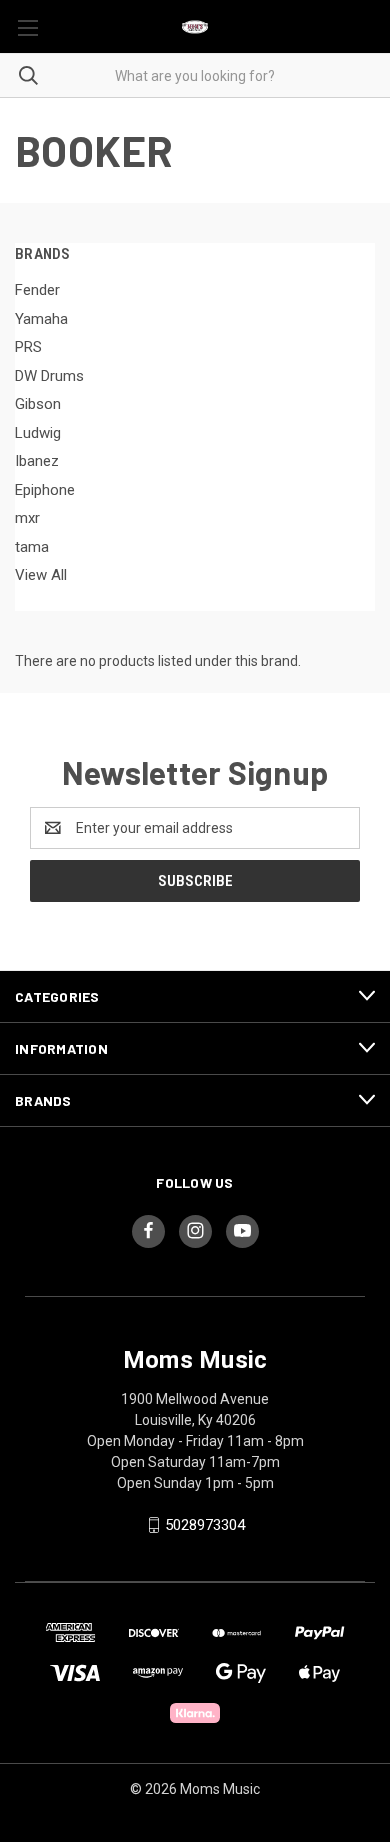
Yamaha (41, 319)
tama (32, 547)
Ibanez (37, 461)
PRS (28, 347)
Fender (37, 290)
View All (41, 575)
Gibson (38, 404)
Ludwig (38, 433)
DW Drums (49, 376)
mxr (27, 518)
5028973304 (205, 1525)
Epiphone (45, 490)
